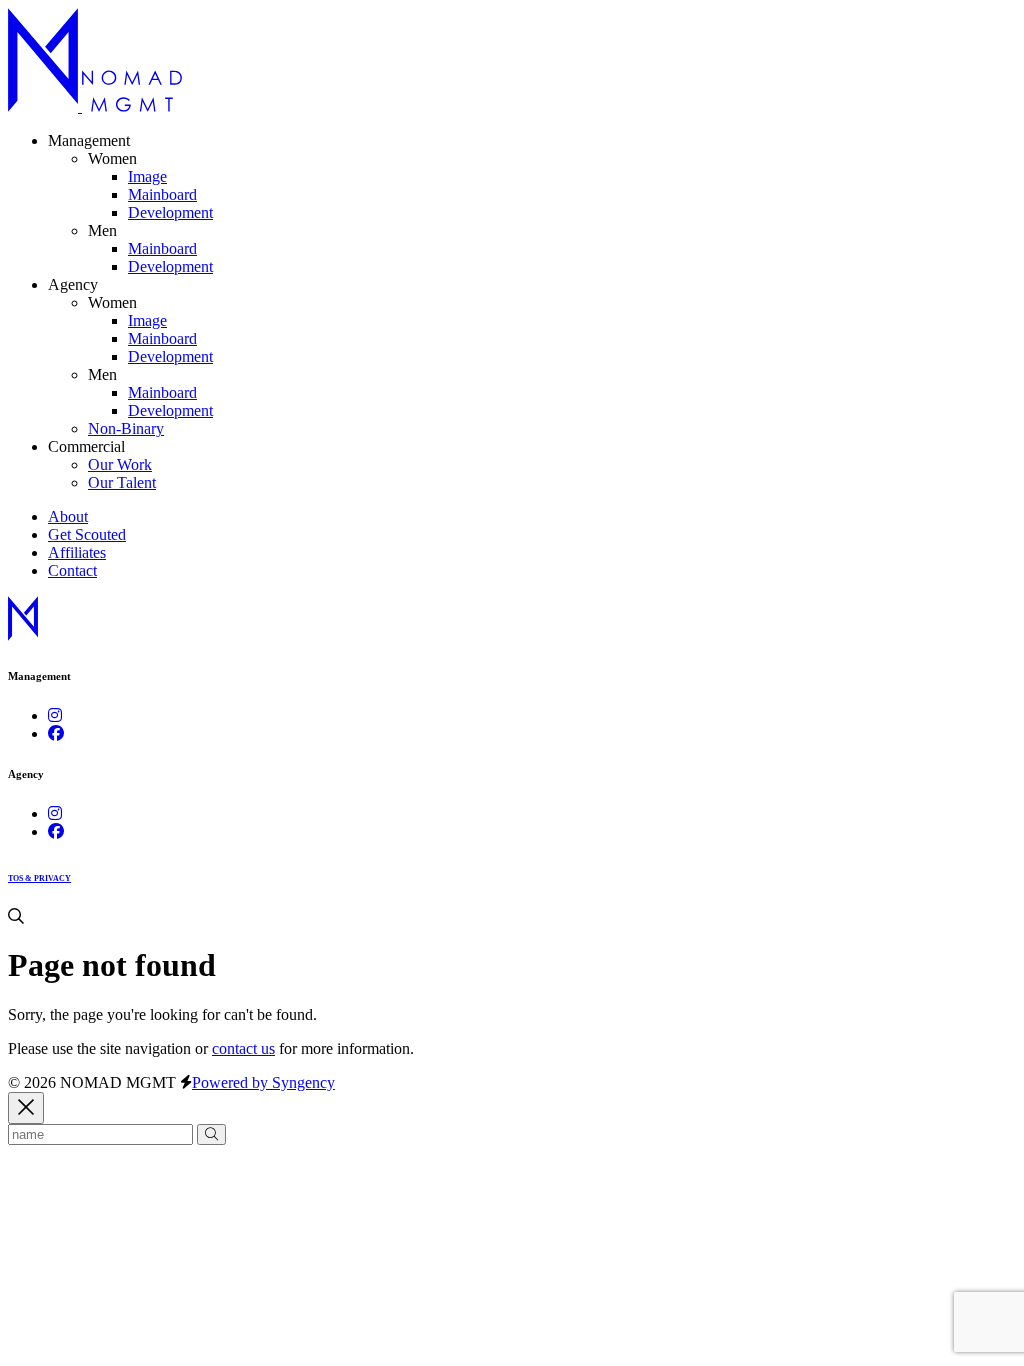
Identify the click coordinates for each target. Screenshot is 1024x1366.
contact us (243, 1048)
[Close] (26, 1108)
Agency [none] (73, 284)
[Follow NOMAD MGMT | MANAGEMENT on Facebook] (56, 733)
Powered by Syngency (263, 1082)
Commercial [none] (86, 446)
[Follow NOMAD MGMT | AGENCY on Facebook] (56, 831)
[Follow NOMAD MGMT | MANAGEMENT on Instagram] (55, 715)
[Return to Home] (95, 106)
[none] (112, 158)
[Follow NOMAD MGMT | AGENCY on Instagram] (55, 813)
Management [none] (89, 140)
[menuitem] (147, 176)
